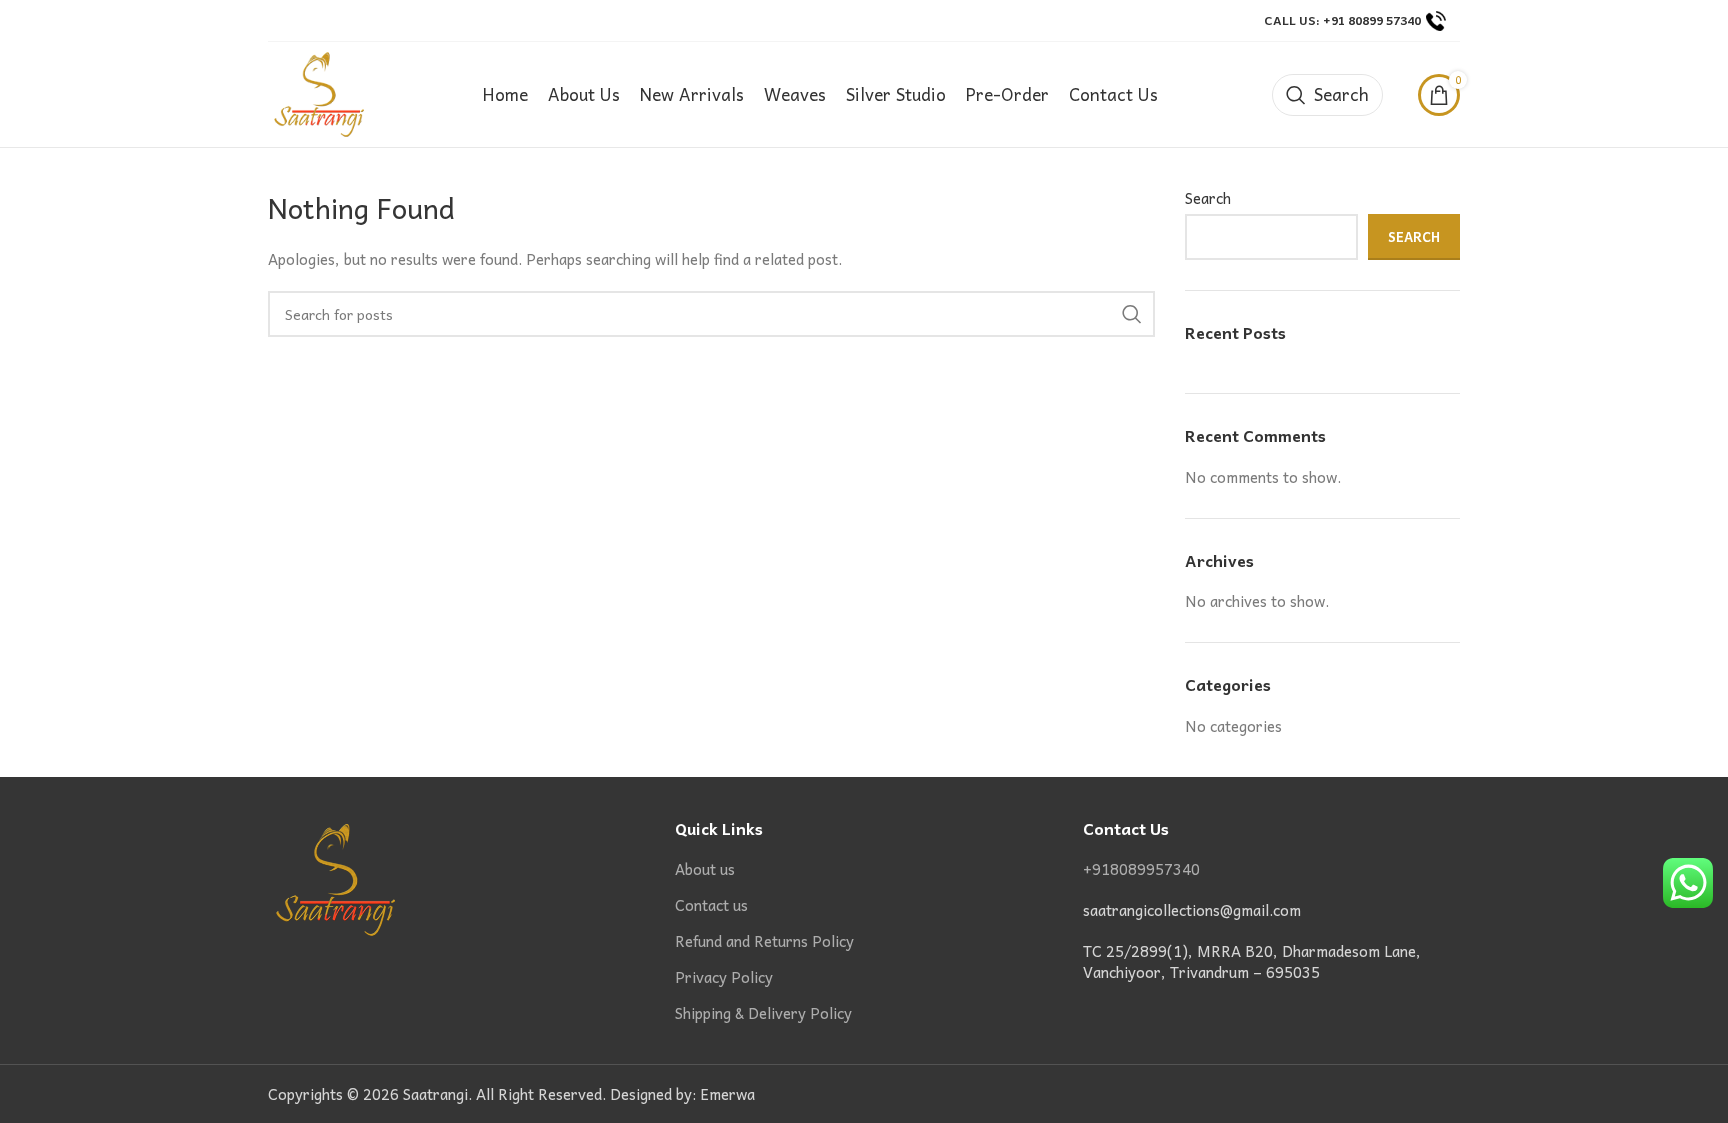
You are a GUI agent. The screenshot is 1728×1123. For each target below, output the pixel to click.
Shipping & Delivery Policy (763, 1013)
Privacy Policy (724, 977)
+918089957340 (1141, 869)
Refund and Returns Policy (764, 941)
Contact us (711, 905)
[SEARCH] (1132, 314)
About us (705, 869)
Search (1208, 198)
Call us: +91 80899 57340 (1342, 20)
